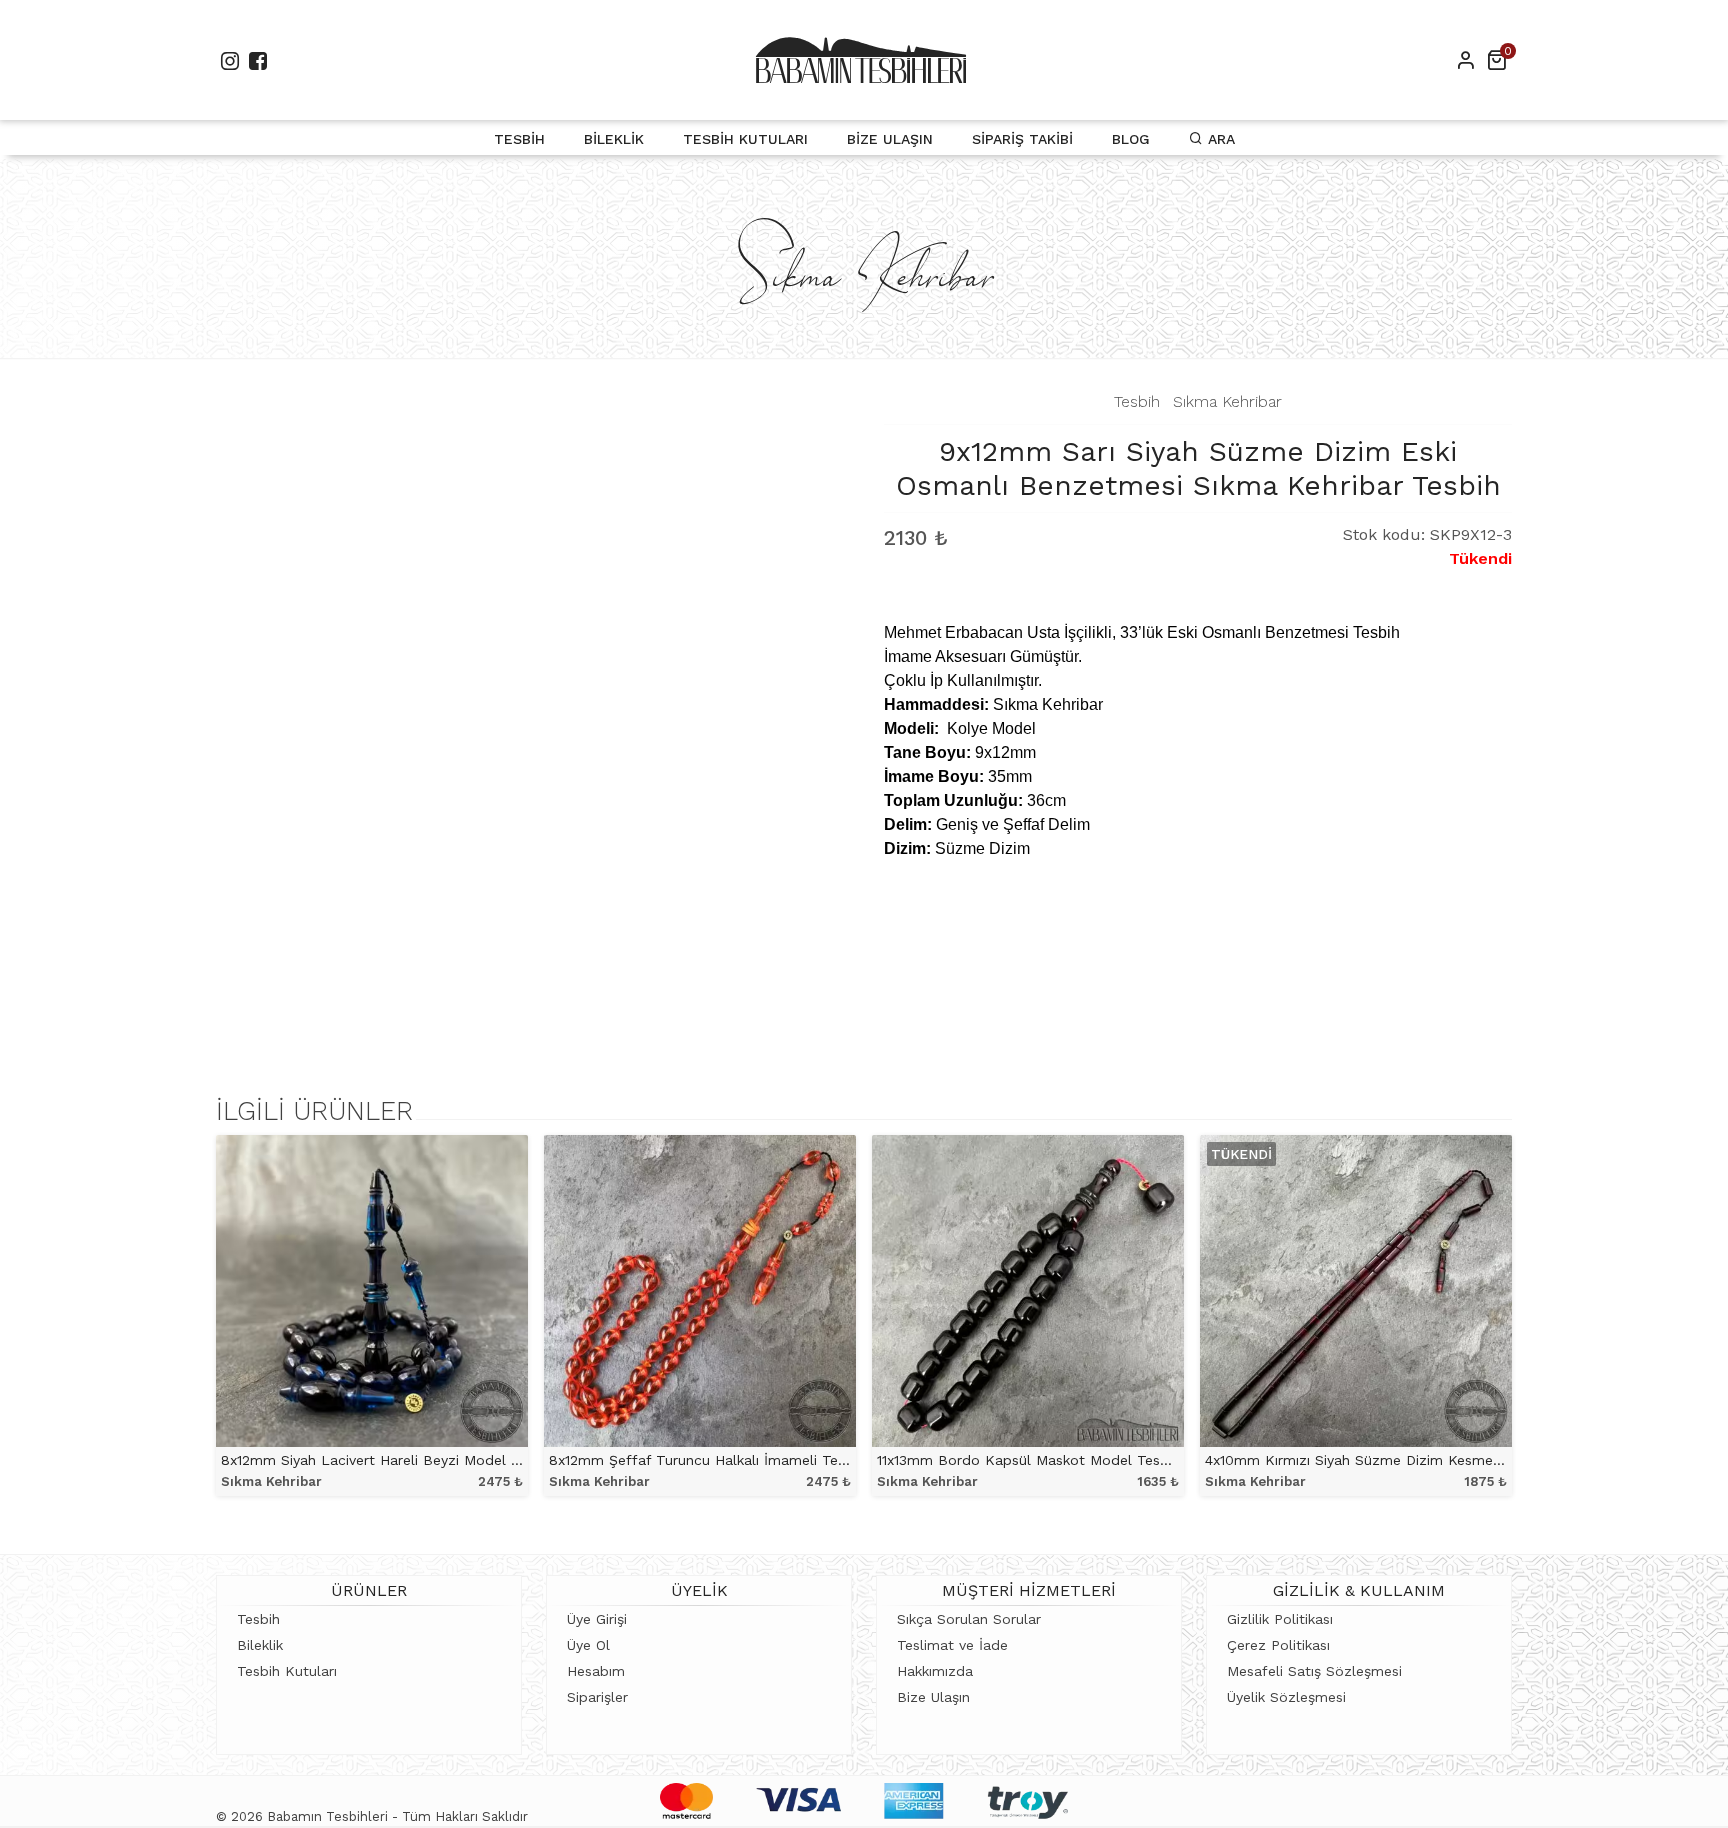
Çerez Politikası (1278, 1645)
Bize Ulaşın (890, 139)
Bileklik (614, 139)
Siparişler (597, 1697)
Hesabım (596, 1671)
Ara (1219, 139)
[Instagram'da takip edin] (230, 60)
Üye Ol (588, 1645)
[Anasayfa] (861, 60)
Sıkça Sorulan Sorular (969, 1619)
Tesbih (519, 139)
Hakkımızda (935, 1671)
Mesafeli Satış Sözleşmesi (1314, 1671)
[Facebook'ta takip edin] (258, 60)
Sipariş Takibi (1022, 139)
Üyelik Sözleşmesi (1286, 1697)
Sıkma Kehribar (1227, 401)
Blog (1131, 139)
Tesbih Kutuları (745, 139)
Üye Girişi (597, 1619)
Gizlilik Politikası (1280, 1619)
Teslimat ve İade (952, 1645)
